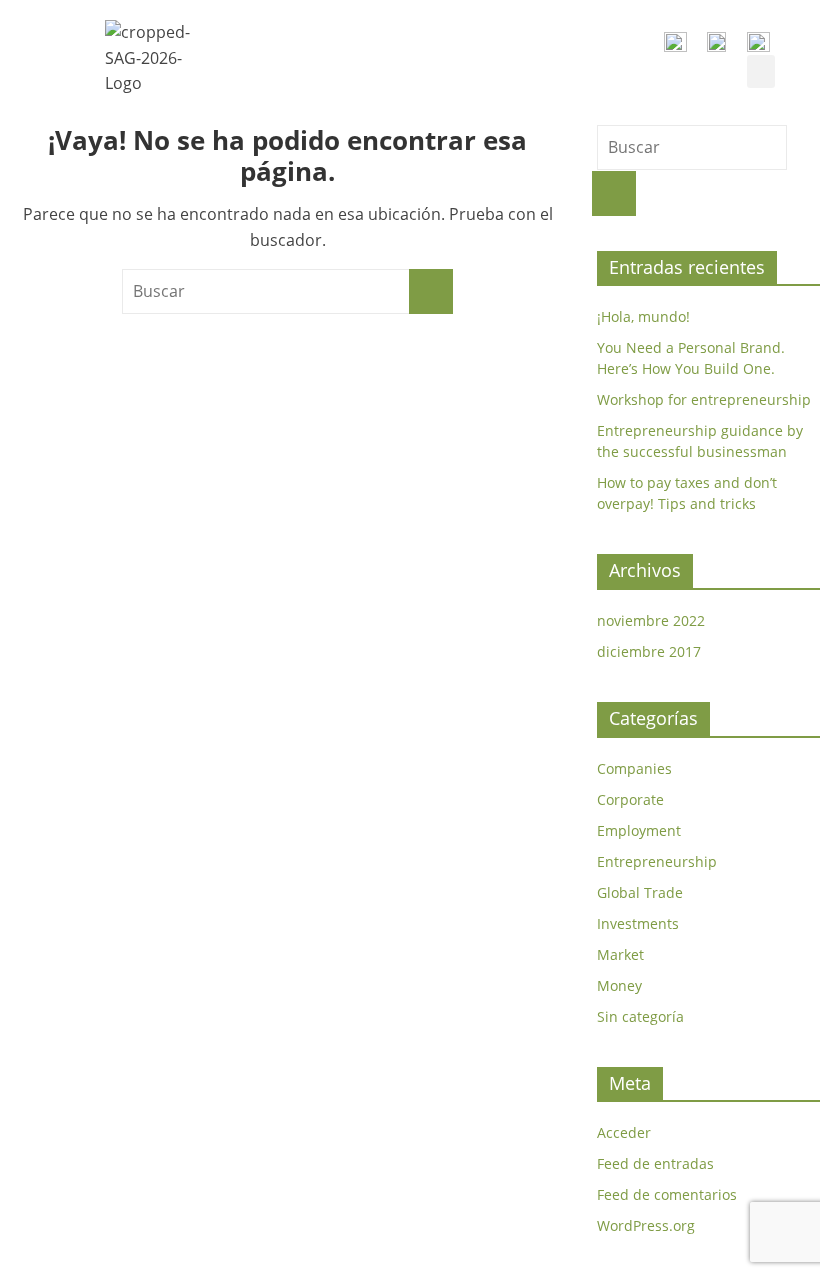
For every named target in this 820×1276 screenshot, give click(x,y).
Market (620, 954)
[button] (761, 71)
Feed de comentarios (667, 1194)
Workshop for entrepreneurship (704, 399)
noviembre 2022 (651, 620)
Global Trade (640, 892)
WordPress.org (646, 1225)
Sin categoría (640, 1016)
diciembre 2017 (649, 651)
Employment (639, 830)
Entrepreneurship (657, 861)
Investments (638, 923)
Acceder (624, 1132)
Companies (634, 768)
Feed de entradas (655, 1163)
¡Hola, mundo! (643, 316)
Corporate (630, 799)
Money (619, 985)
